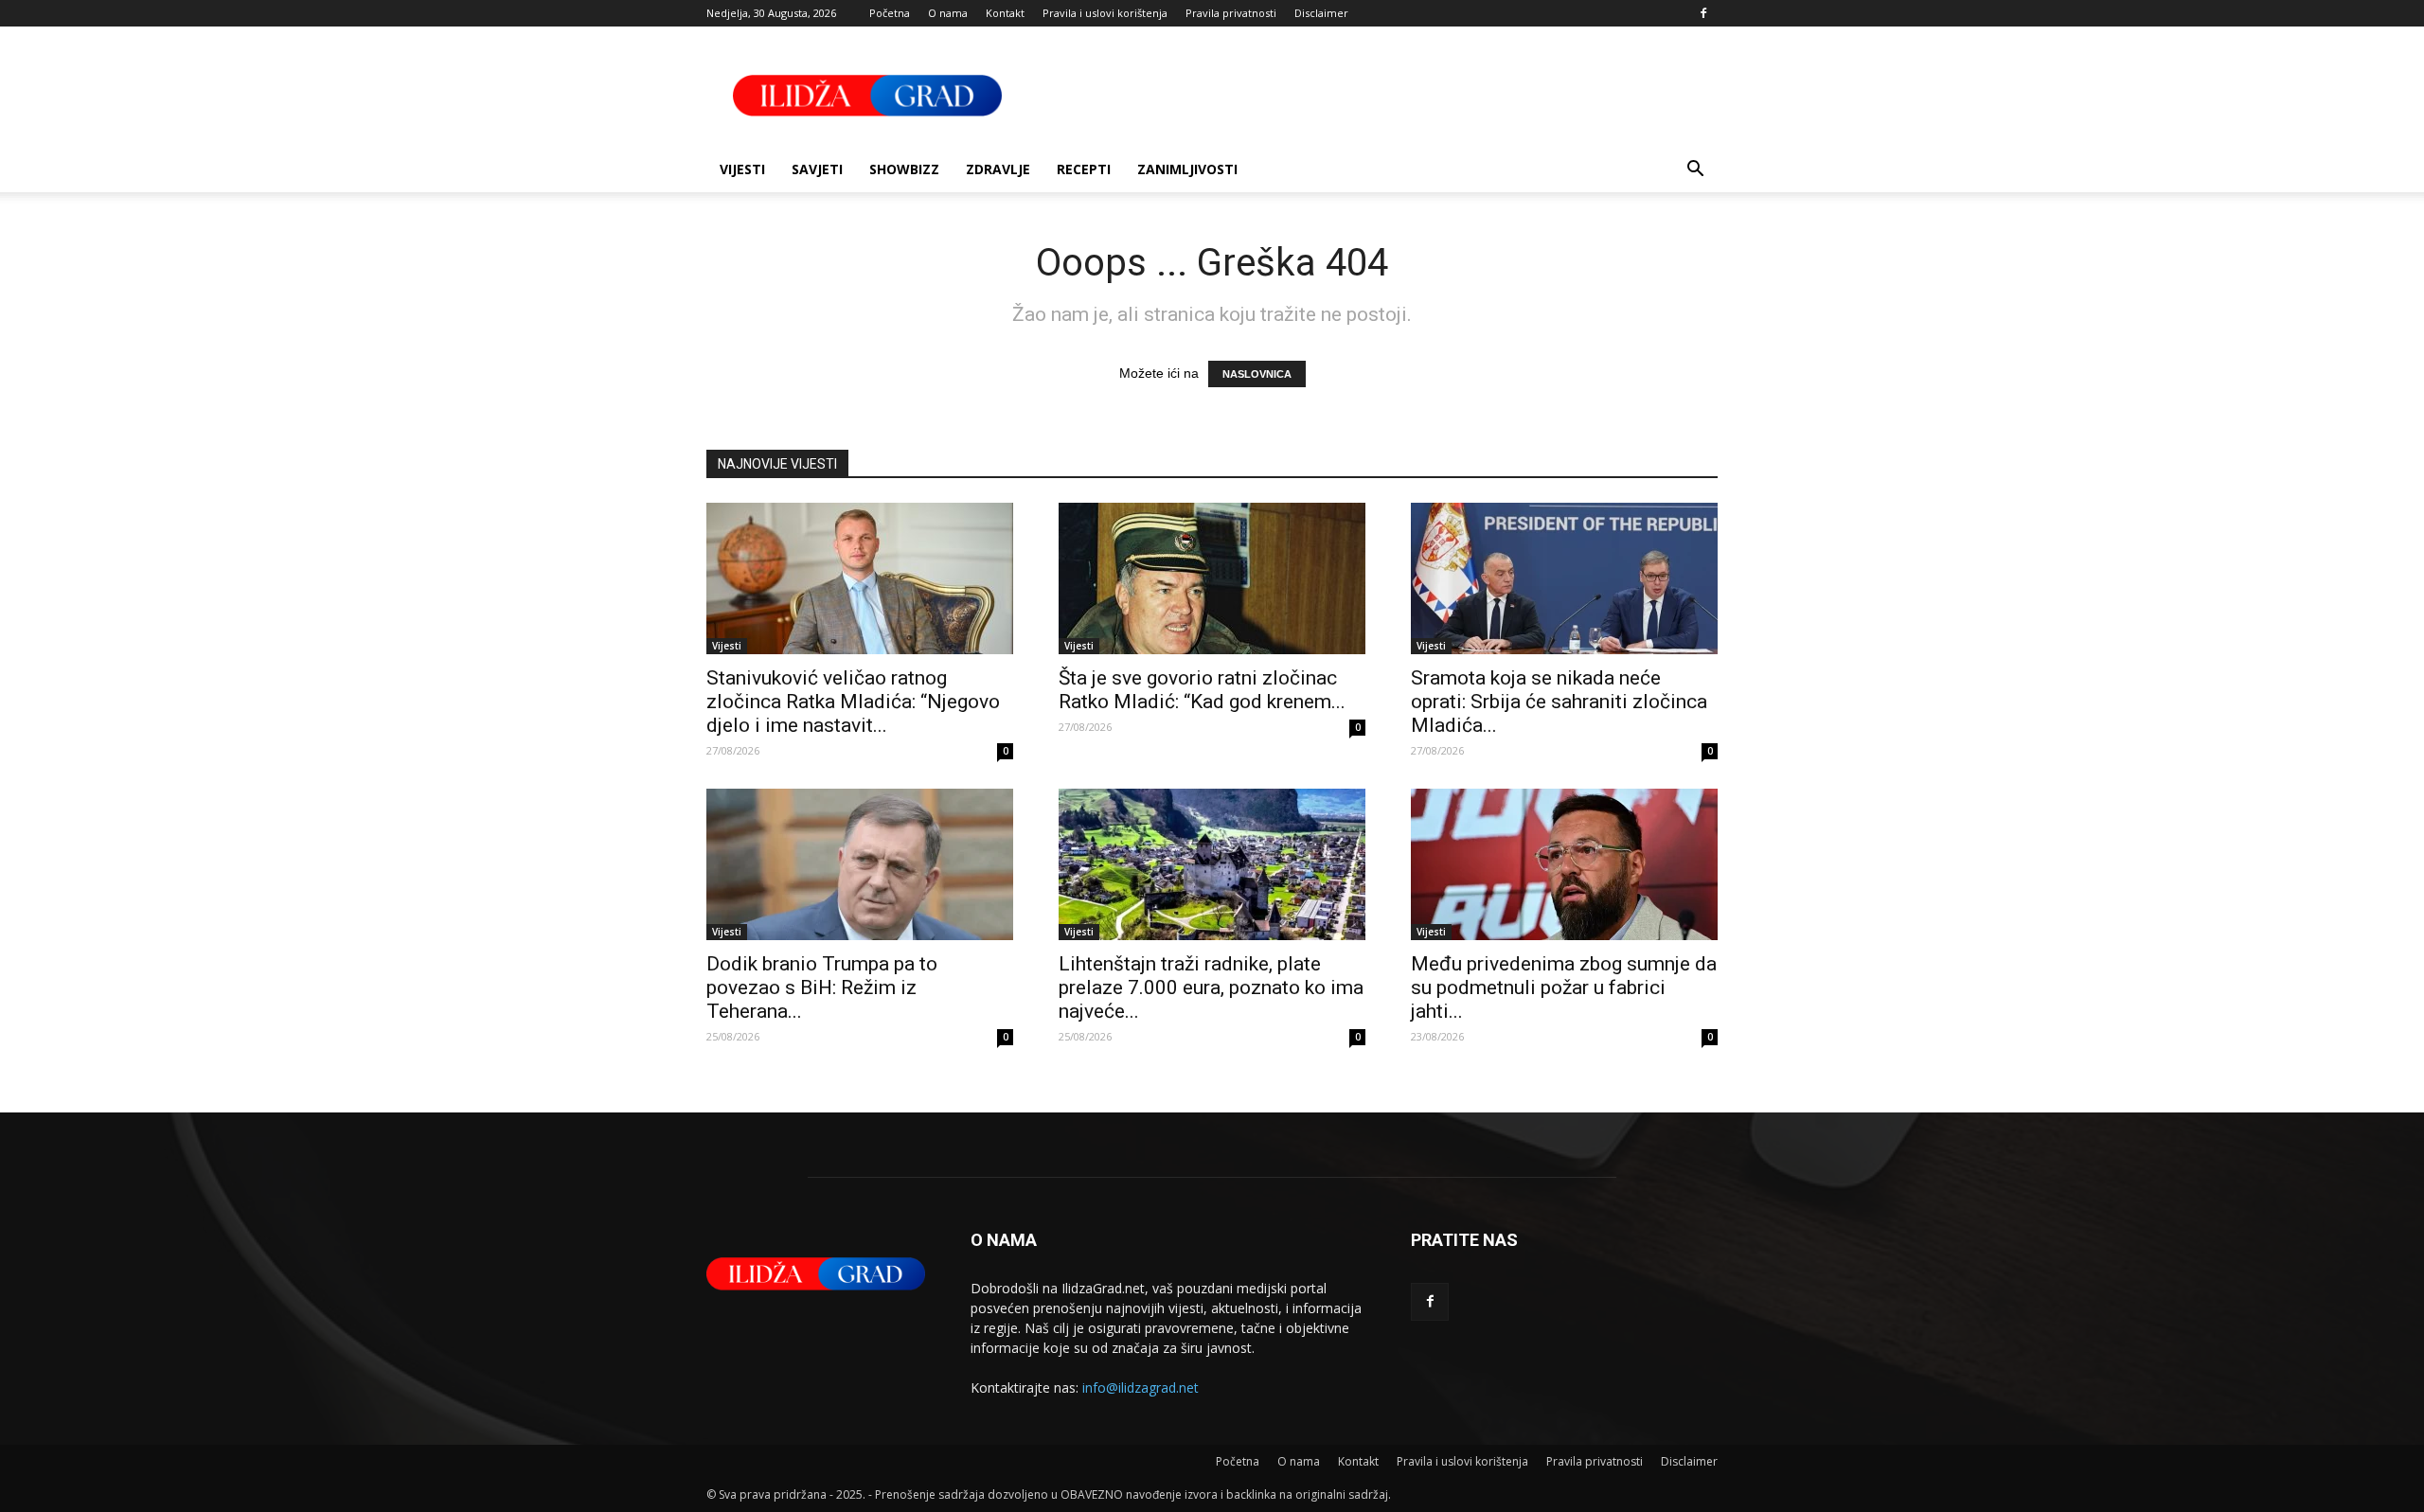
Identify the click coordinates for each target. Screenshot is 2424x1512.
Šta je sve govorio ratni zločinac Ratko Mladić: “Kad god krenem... (1202, 690)
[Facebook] (1703, 13)
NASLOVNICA (1257, 374)
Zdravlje (998, 169)
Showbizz (904, 169)
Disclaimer (1321, 13)
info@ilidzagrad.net (1141, 1387)
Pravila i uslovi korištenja (1105, 13)
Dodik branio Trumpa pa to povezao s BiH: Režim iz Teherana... (822, 987)
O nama (948, 13)
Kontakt (1005, 13)
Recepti (1084, 169)
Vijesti (742, 169)
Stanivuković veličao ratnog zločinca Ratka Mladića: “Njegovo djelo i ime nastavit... (853, 702)
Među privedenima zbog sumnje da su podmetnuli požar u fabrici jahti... (1564, 987)
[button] (1695, 171)
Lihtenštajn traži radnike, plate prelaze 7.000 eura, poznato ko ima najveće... (1211, 987)
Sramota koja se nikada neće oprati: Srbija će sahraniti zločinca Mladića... (1559, 702)
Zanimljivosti (1187, 169)
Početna (890, 13)
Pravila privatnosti (1231, 13)
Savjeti (817, 169)
